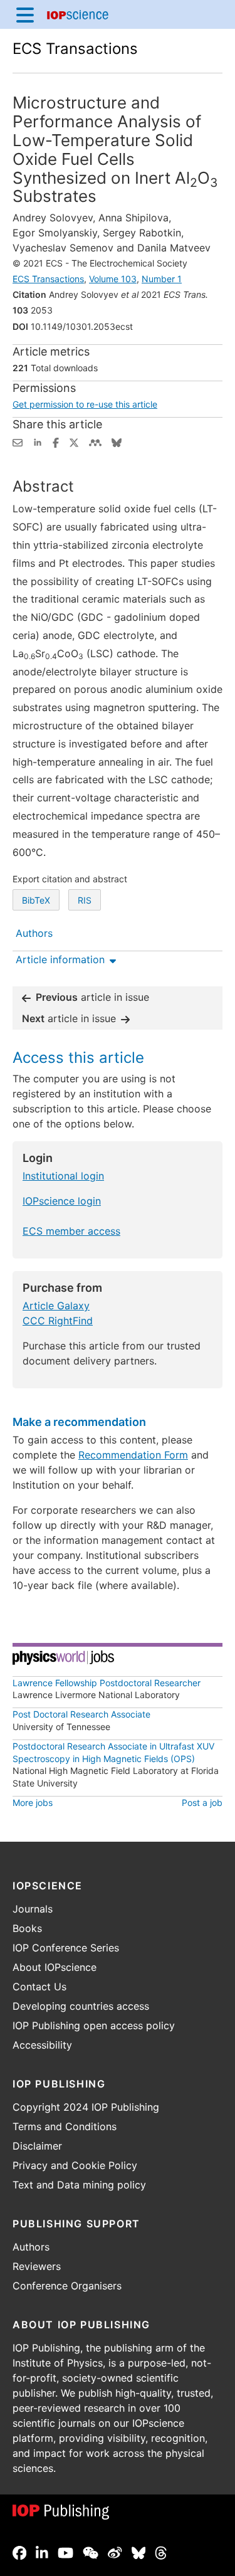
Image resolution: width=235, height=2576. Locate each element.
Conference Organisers (67, 2286)
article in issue (92, 997)
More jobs (33, 1803)
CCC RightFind (58, 1321)
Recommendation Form (133, 1455)
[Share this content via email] (18, 441)
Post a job (202, 1803)
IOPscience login (62, 1201)
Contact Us (39, 1987)
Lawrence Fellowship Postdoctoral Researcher (107, 1683)
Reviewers (37, 2266)
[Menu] (25, 14)
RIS (85, 900)
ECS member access (71, 1231)
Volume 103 (113, 279)
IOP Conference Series (66, 1948)
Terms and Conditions (65, 2126)
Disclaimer (37, 2146)
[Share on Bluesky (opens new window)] (117, 441)
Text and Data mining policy (79, 2185)
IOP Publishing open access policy (94, 2025)
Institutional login (63, 1176)
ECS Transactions (75, 49)
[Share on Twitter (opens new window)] (74, 441)
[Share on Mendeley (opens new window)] (95, 441)
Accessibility (42, 2045)
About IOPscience (55, 1967)
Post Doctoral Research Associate (81, 1714)
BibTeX (36, 900)
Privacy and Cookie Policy (75, 2165)
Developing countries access (81, 2006)
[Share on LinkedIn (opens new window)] (38, 441)
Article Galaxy (56, 1306)
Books (27, 1928)
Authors (31, 2247)
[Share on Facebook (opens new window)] (56, 441)
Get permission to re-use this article (85, 404)
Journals (33, 1909)
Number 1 (162, 279)
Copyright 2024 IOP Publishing (86, 2107)
